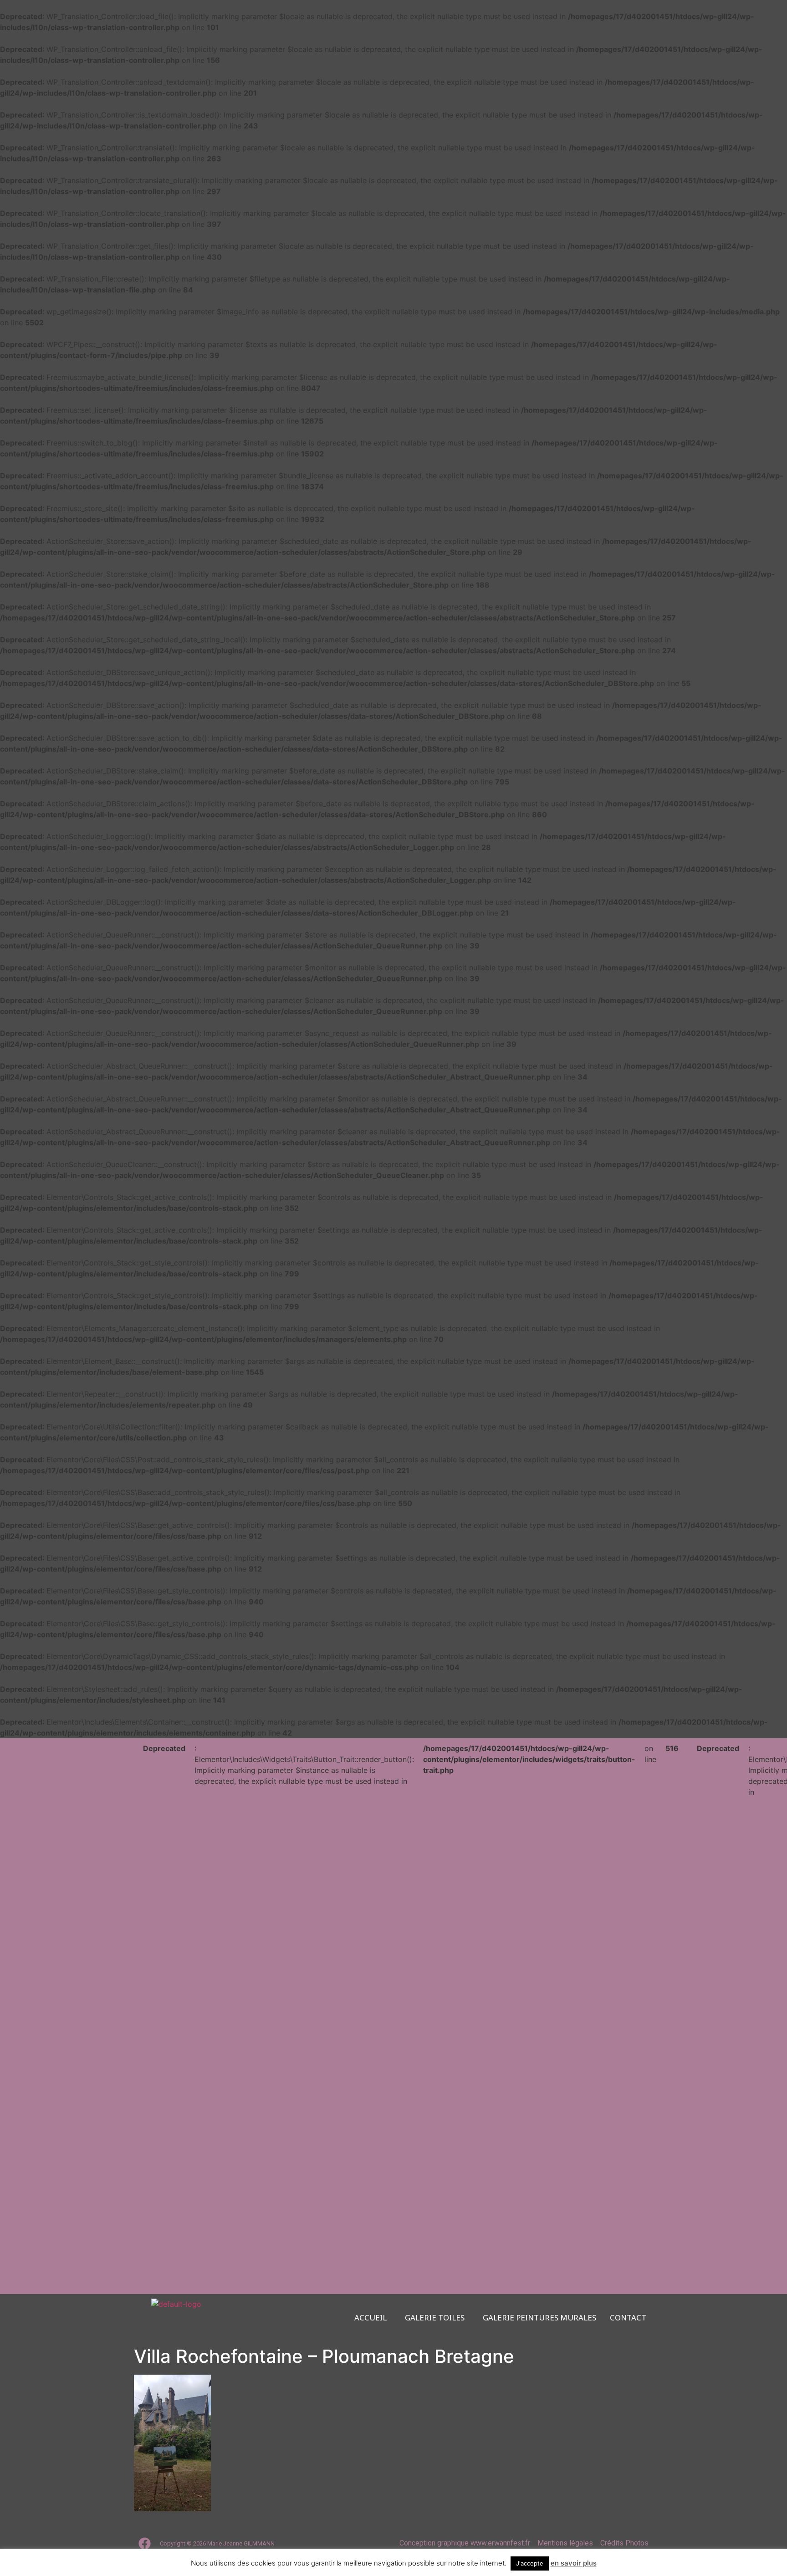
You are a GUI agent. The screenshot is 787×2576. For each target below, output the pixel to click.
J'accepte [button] (530, 2563)
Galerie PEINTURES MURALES (539, 2318)
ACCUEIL (371, 2318)
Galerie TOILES (435, 2318)
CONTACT (628, 2318)
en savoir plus (574, 2563)
